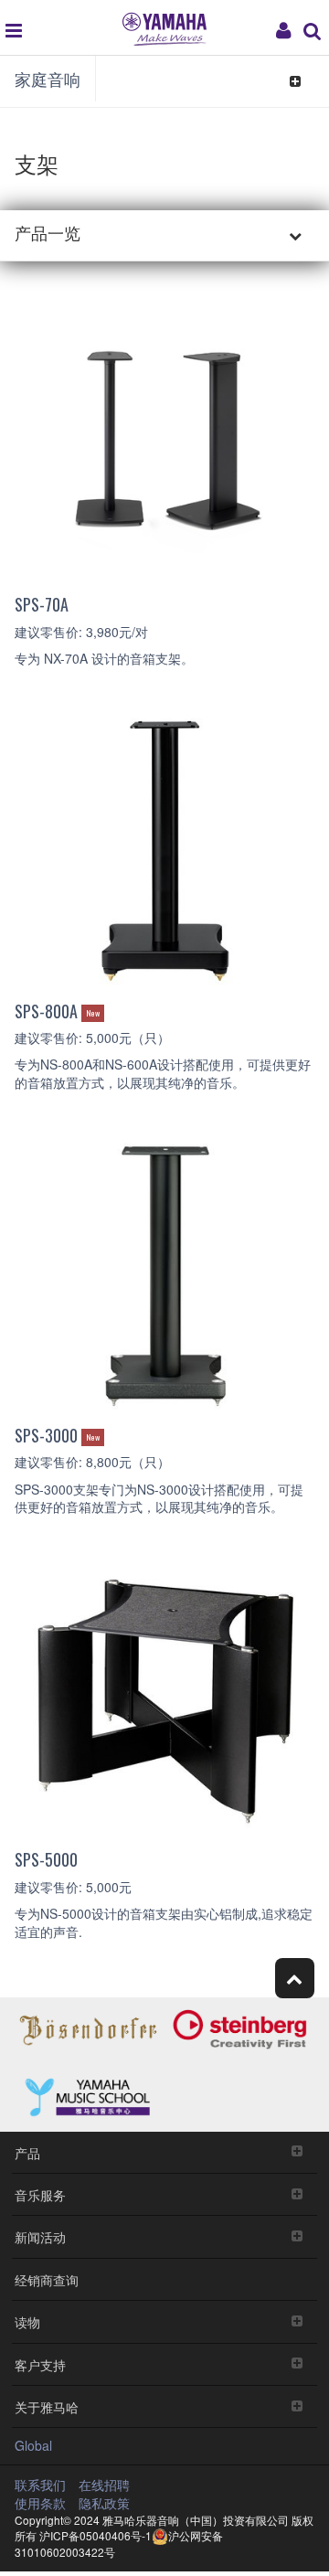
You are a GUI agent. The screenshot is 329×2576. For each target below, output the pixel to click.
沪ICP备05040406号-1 (96, 2535)
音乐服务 (40, 2194)
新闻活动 (40, 2236)
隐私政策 (104, 2503)
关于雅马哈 (47, 2406)
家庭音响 (48, 79)
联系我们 (40, 2485)
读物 (27, 2321)
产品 (27, 2152)
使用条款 (40, 2503)
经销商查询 (47, 2279)
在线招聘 (104, 2485)
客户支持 (40, 2364)
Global (33, 2445)
